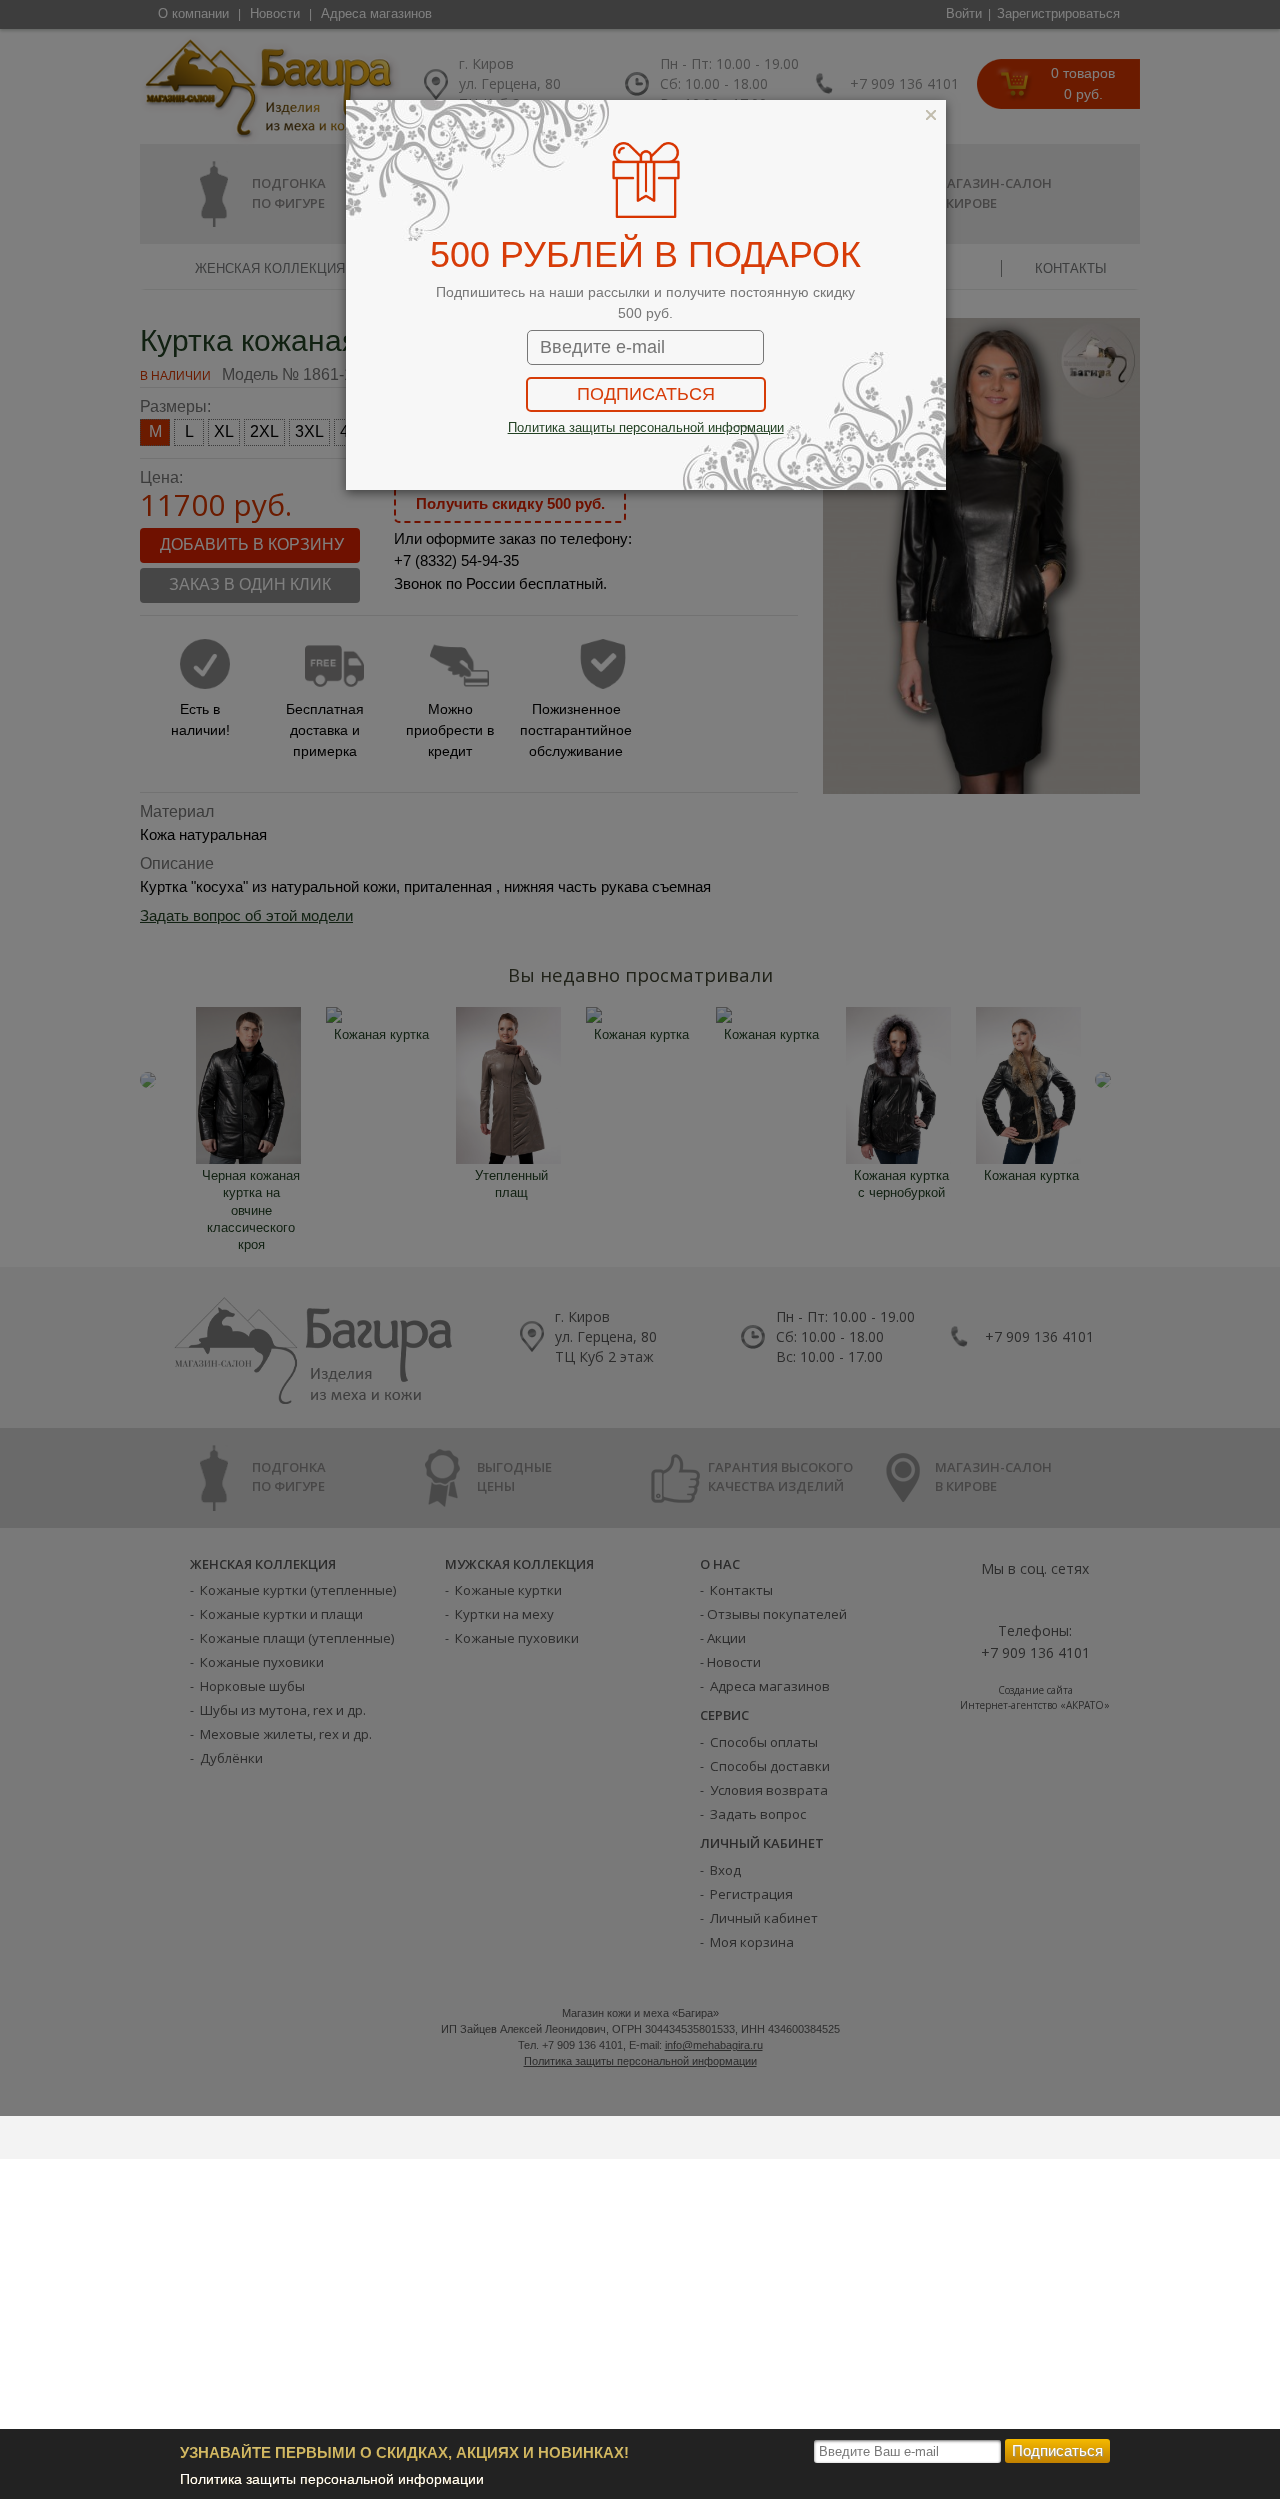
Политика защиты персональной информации (332, 2479)
